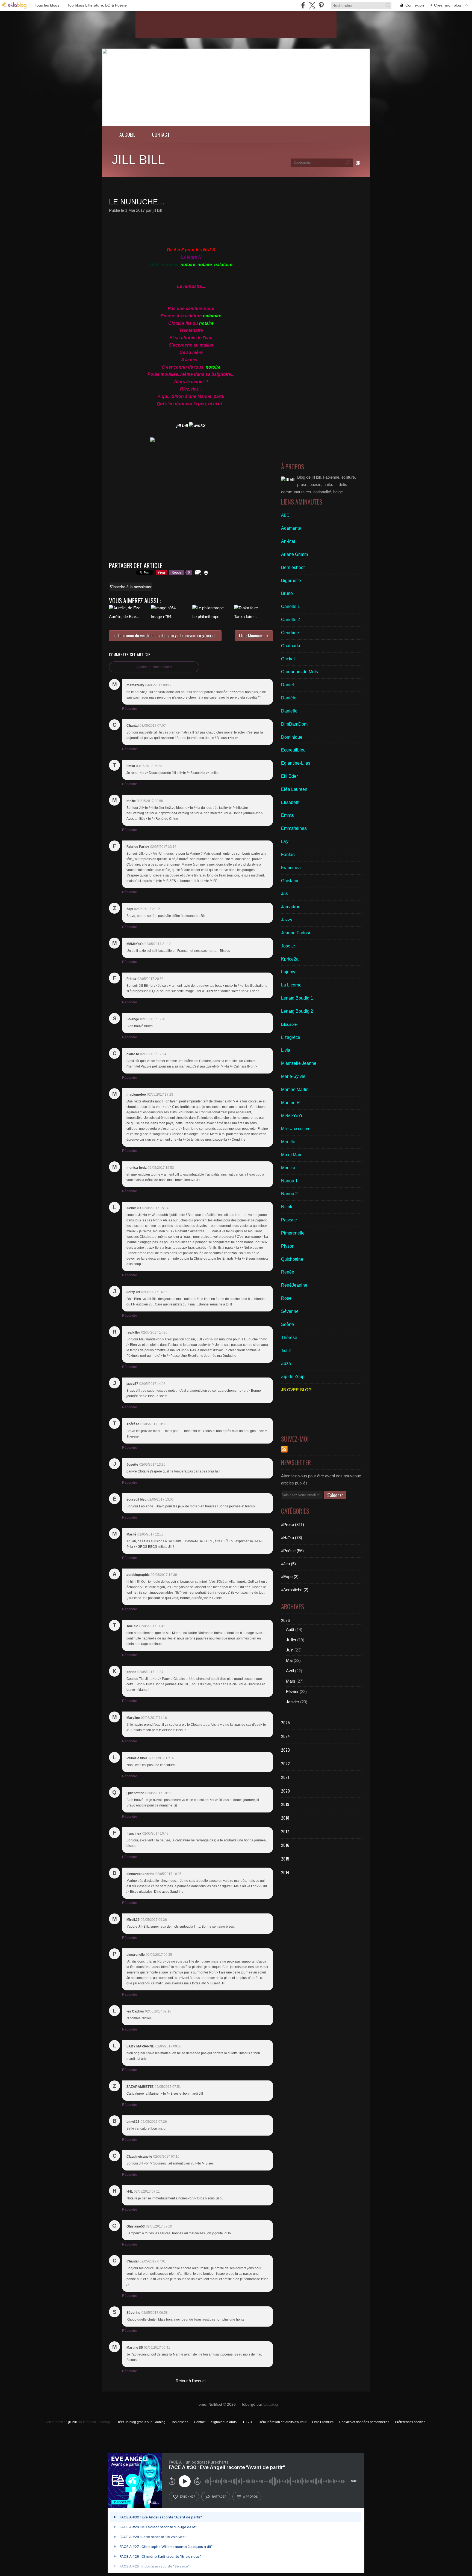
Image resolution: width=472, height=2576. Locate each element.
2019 (285, 1804)
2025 (285, 1722)
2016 (285, 1845)
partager (219, 2497)
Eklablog (271, 2404)
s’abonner (187, 2497)
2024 (285, 1736)
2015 (285, 1859)
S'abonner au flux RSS (284, 1449)
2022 (285, 1763)
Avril (290, 1671)
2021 (285, 1777)
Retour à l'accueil (191, 2381)
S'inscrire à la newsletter (131, 587)
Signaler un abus (224, 2422)
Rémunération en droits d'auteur (283, 2422)
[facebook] (303, 5)
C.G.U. (248, 2422)
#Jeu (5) (288, 1564)
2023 (285, 1750)
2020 (285, 1791)
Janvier (293, 1702)
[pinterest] (321, 5)
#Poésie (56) (292, 1551)
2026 (285, 1620)
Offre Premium (323, 2422)
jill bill (138, 160)
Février (292, 1691)
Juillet (291, 1640)
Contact (161, 134)
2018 (285, 1818)
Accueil (127, 134)
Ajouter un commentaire (154, 667)
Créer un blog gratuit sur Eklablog (141, 2422)
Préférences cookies (410, 2422)
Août (290, 1630)
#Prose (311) (293, 1524)
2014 (285, 1872)
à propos (250, 2497)
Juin (290, 1650)
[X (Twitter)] (312, 5)
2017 (285, 1831)
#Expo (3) (290, 1577)
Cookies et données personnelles (364, 2422)
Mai (289, 1660)
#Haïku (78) (292, 1538)
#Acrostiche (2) (295, 1590)
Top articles (180, 2422)
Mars (291, 1681)
